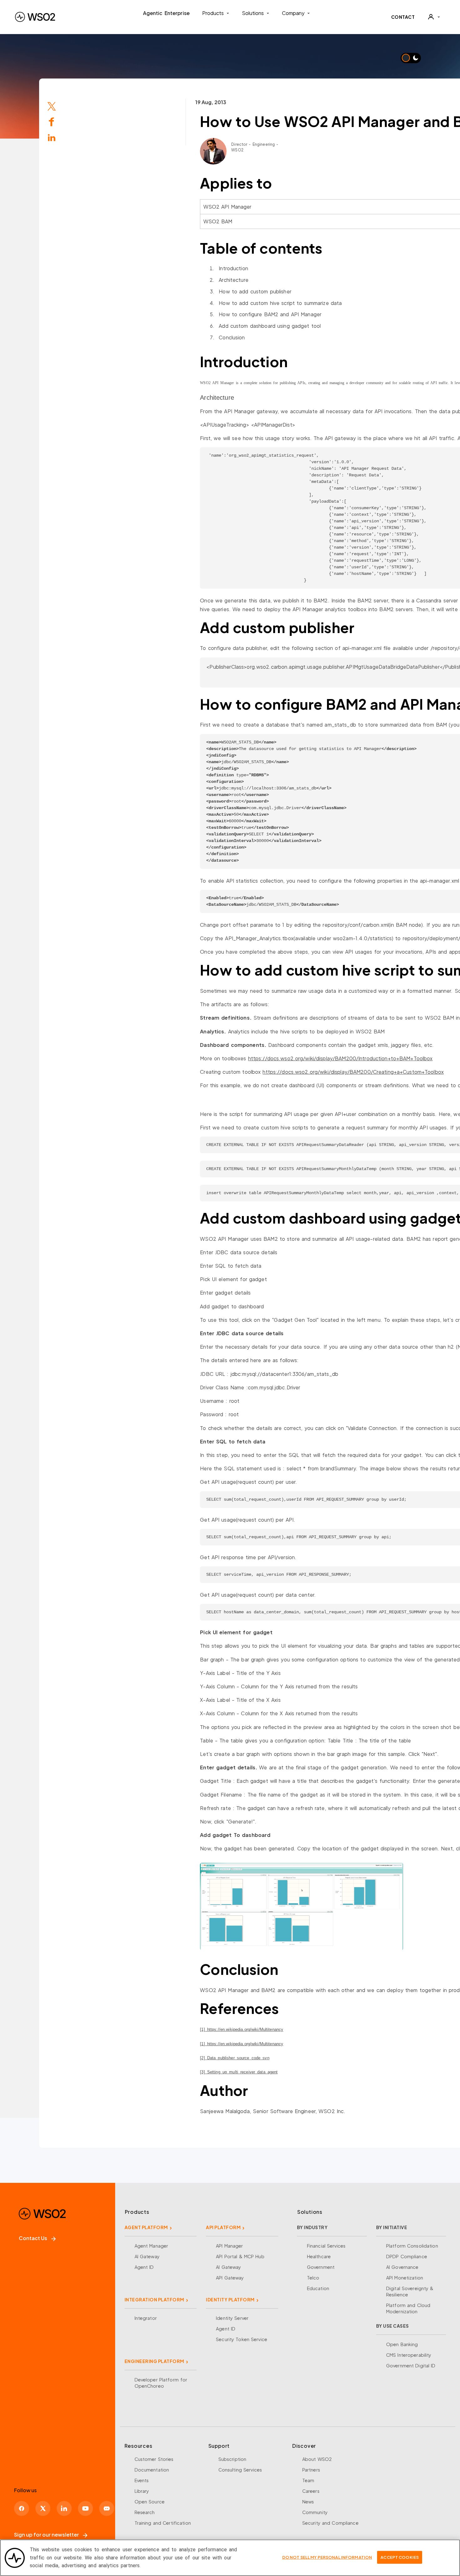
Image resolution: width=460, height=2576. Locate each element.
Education (318, 2288)
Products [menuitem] (213, 13)
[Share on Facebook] (52, 121)
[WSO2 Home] (35, 17)
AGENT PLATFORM (146, 2227)
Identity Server (232, 2318)
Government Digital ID (411, 2366)
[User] (434, 17)
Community (315, 2512)
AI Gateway (147, 2256)
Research (145, 2512)
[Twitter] (52, 106)
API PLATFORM (223, 2227)
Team (308, 2480)
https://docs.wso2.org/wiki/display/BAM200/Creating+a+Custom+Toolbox (353, 1072)
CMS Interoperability (409, 2355)
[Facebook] (22, 2508)
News (308, 2502)
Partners (311, 2470)
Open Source (150, 2502)
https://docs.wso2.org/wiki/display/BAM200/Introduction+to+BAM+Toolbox (340, 1058)
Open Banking (402, 2344)
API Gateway (230, 2278)
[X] (43, 2508)
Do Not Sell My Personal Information (327, 2557)
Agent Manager (151, 2246)
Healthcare (319, 2256)
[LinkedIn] (52, 137)
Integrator (146, 2318)
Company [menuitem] (293, 13)
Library (142, 2491)
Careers (311, 2491)
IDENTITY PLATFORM (230, 2300)
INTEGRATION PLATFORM (154, 2300)
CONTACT (403, 17)
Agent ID (144, 2267)
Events (142, 2480)
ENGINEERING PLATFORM (154, 2361)
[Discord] (107, 2508)
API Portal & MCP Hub (240, 2256)
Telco (313, 2278)
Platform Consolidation (412, 2246)
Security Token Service (242, 2339)
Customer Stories (154, 2459)
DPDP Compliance (407, 2256)
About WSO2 (317, 2459)
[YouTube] (85, 2508)
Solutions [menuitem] (253, 13)
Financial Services (326, 2246)
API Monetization (405, 2278)
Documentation (152, 2470)
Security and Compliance (330, 2523)
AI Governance (402, 2267)
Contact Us (33, 2238)
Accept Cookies (400, 2557)
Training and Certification (163, 2523)
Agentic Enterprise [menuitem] (166, 13)
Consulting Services (240, 2470)
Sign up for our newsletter (46, 2535)
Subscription (233, 2459)
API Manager (229, 2246)
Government (321, 2267)
